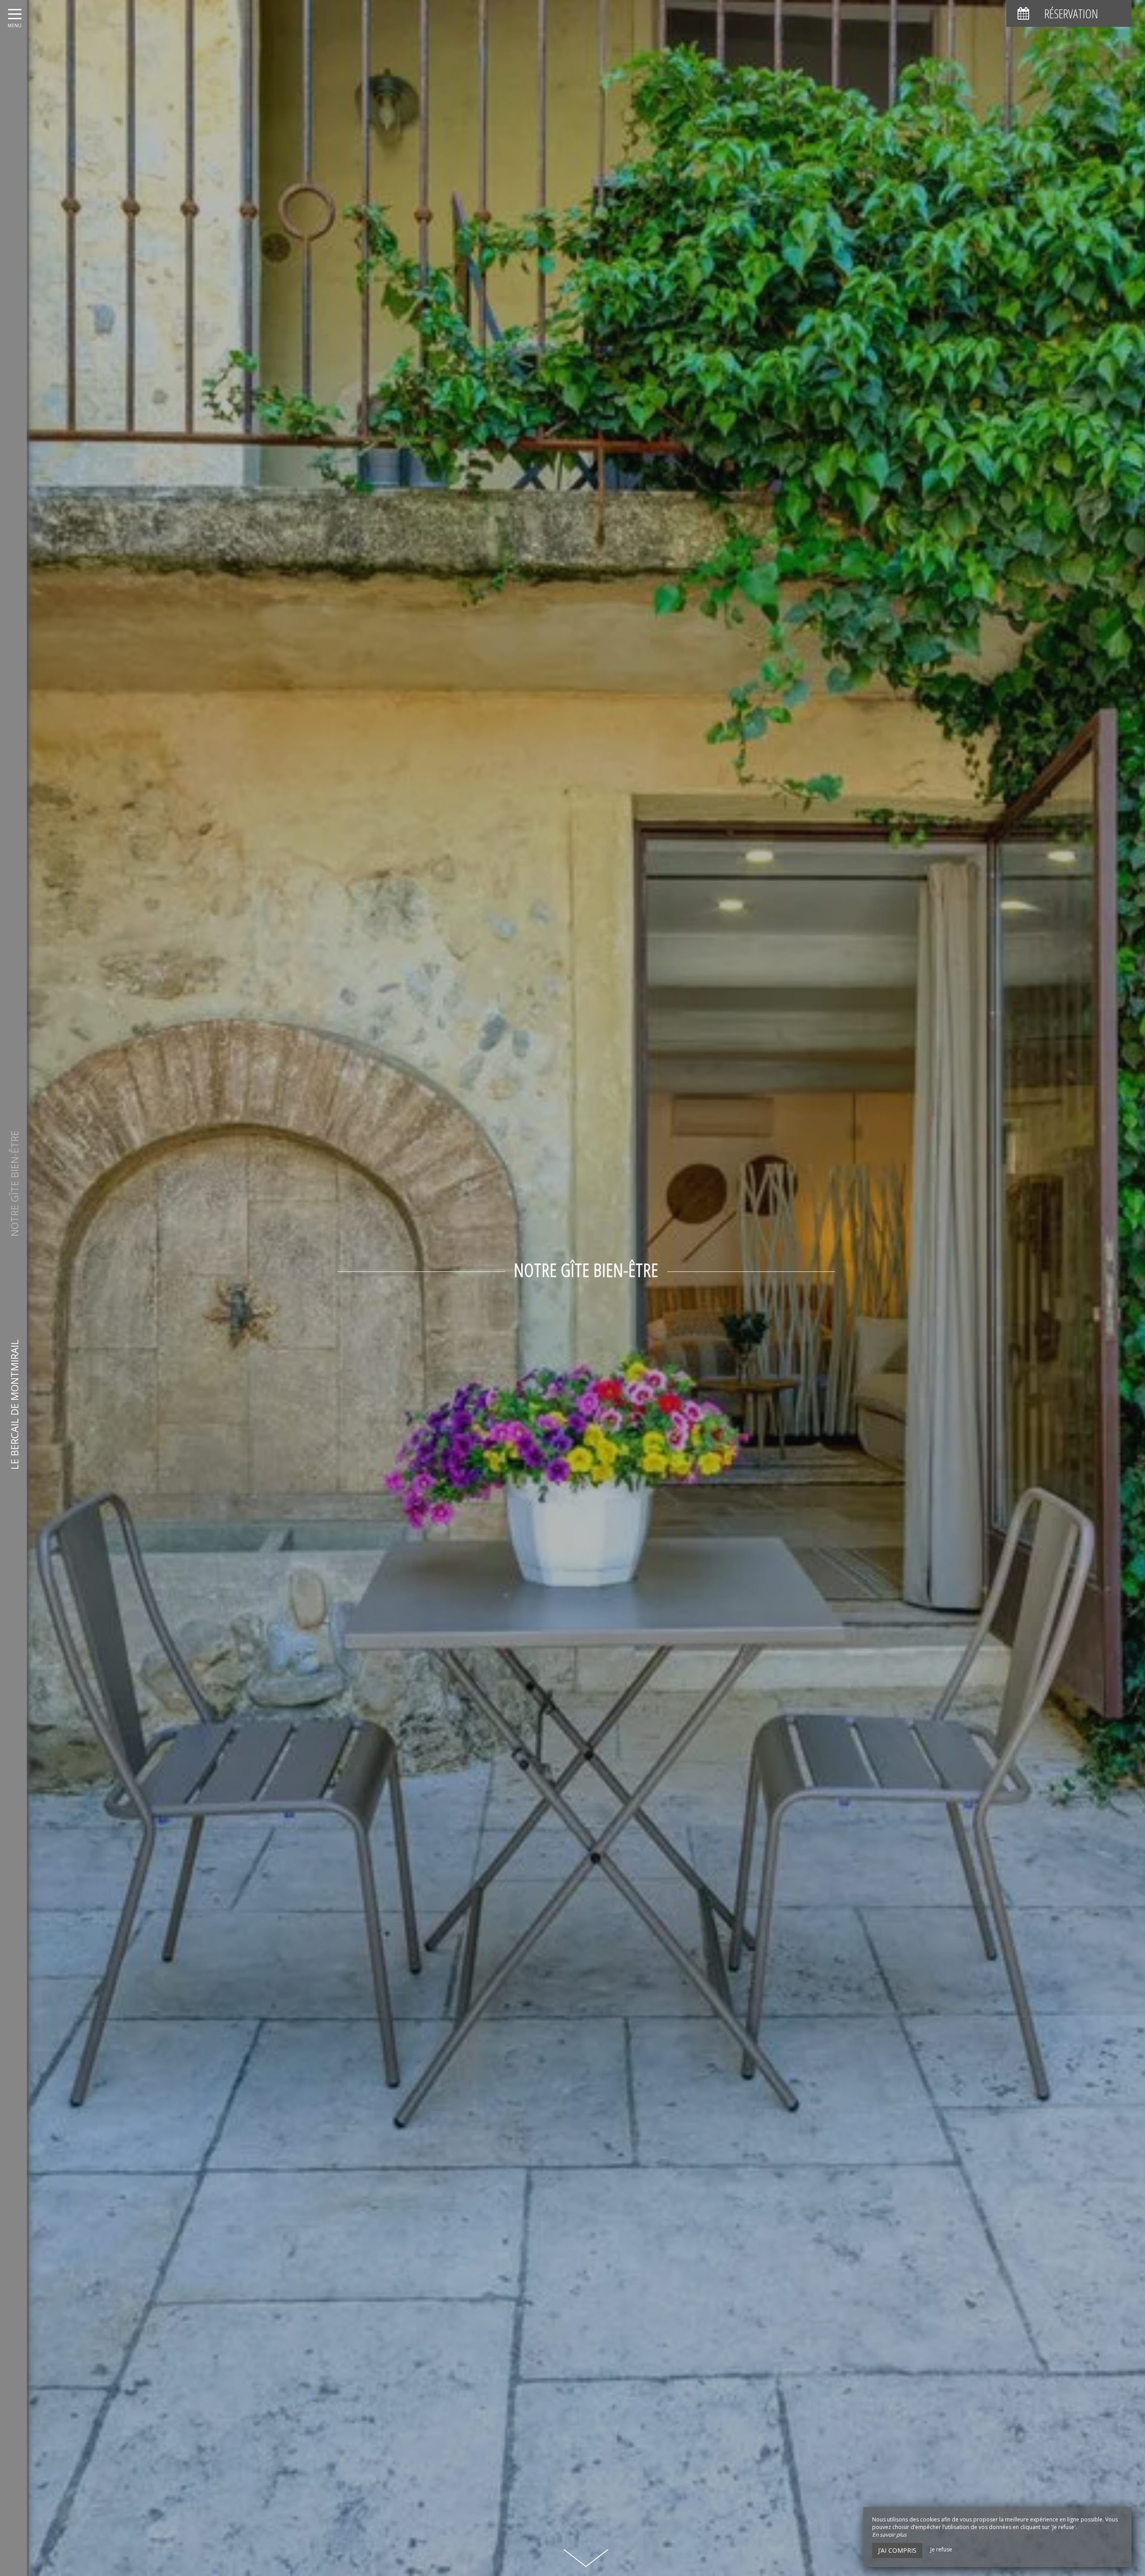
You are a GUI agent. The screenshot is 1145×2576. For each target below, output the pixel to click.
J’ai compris (897, 2550)
